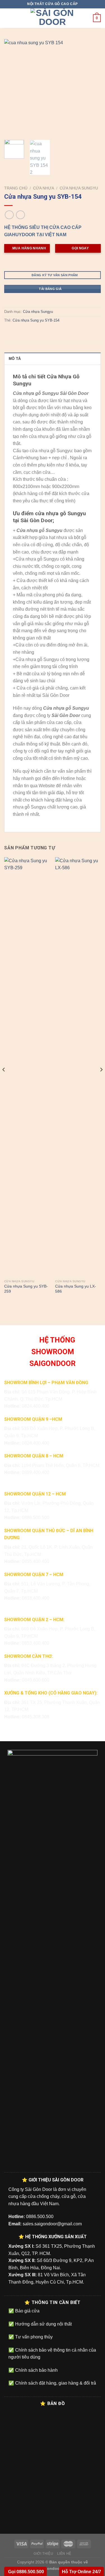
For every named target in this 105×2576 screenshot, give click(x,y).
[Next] (92, 87)
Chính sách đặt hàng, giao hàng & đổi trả (55, 2383)
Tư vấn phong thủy (33, 2337)
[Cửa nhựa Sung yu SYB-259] (27, 1067)
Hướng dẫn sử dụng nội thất (43, 2324)
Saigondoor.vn (53, 2568)
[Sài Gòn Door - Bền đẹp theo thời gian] (53, 18)
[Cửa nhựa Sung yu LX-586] (78, 1067)
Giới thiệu (43, 2554)
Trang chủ (16, 188)
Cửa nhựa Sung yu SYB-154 (36, 320)
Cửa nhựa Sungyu (79, 188)
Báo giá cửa (27, 2311)
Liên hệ (64, 2554)
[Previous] (13, 87)
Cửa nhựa (44, 188)
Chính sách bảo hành (36, 2370)
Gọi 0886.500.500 (25, 2572)
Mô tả (15, 359)
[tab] (53, 358)
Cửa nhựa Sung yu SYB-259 (26, 1289)
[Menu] (8, 18)
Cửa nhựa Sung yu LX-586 (76, 1289)
